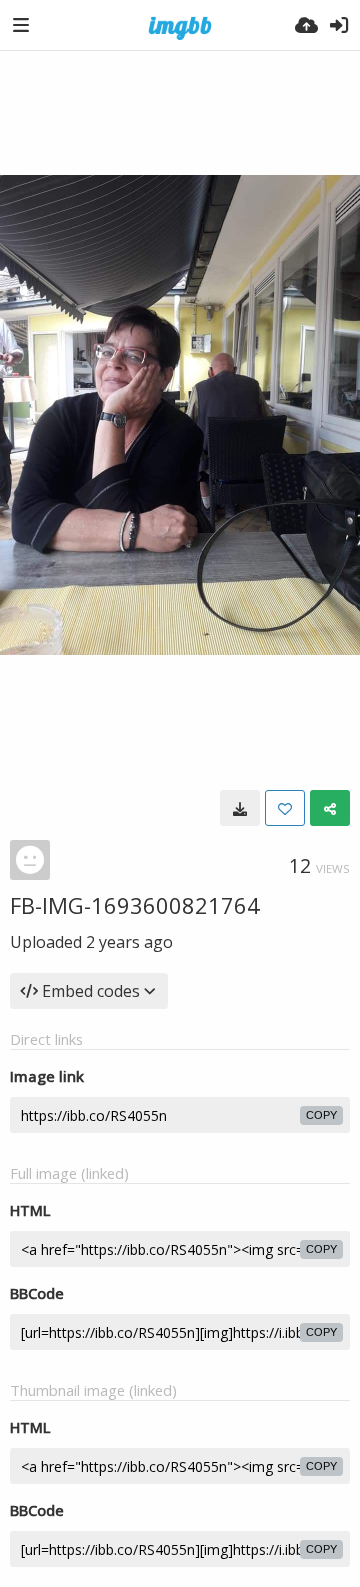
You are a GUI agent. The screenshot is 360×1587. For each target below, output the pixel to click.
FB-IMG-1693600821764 (135, 905)
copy (321, 1115)
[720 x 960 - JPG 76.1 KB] (240, 808)
